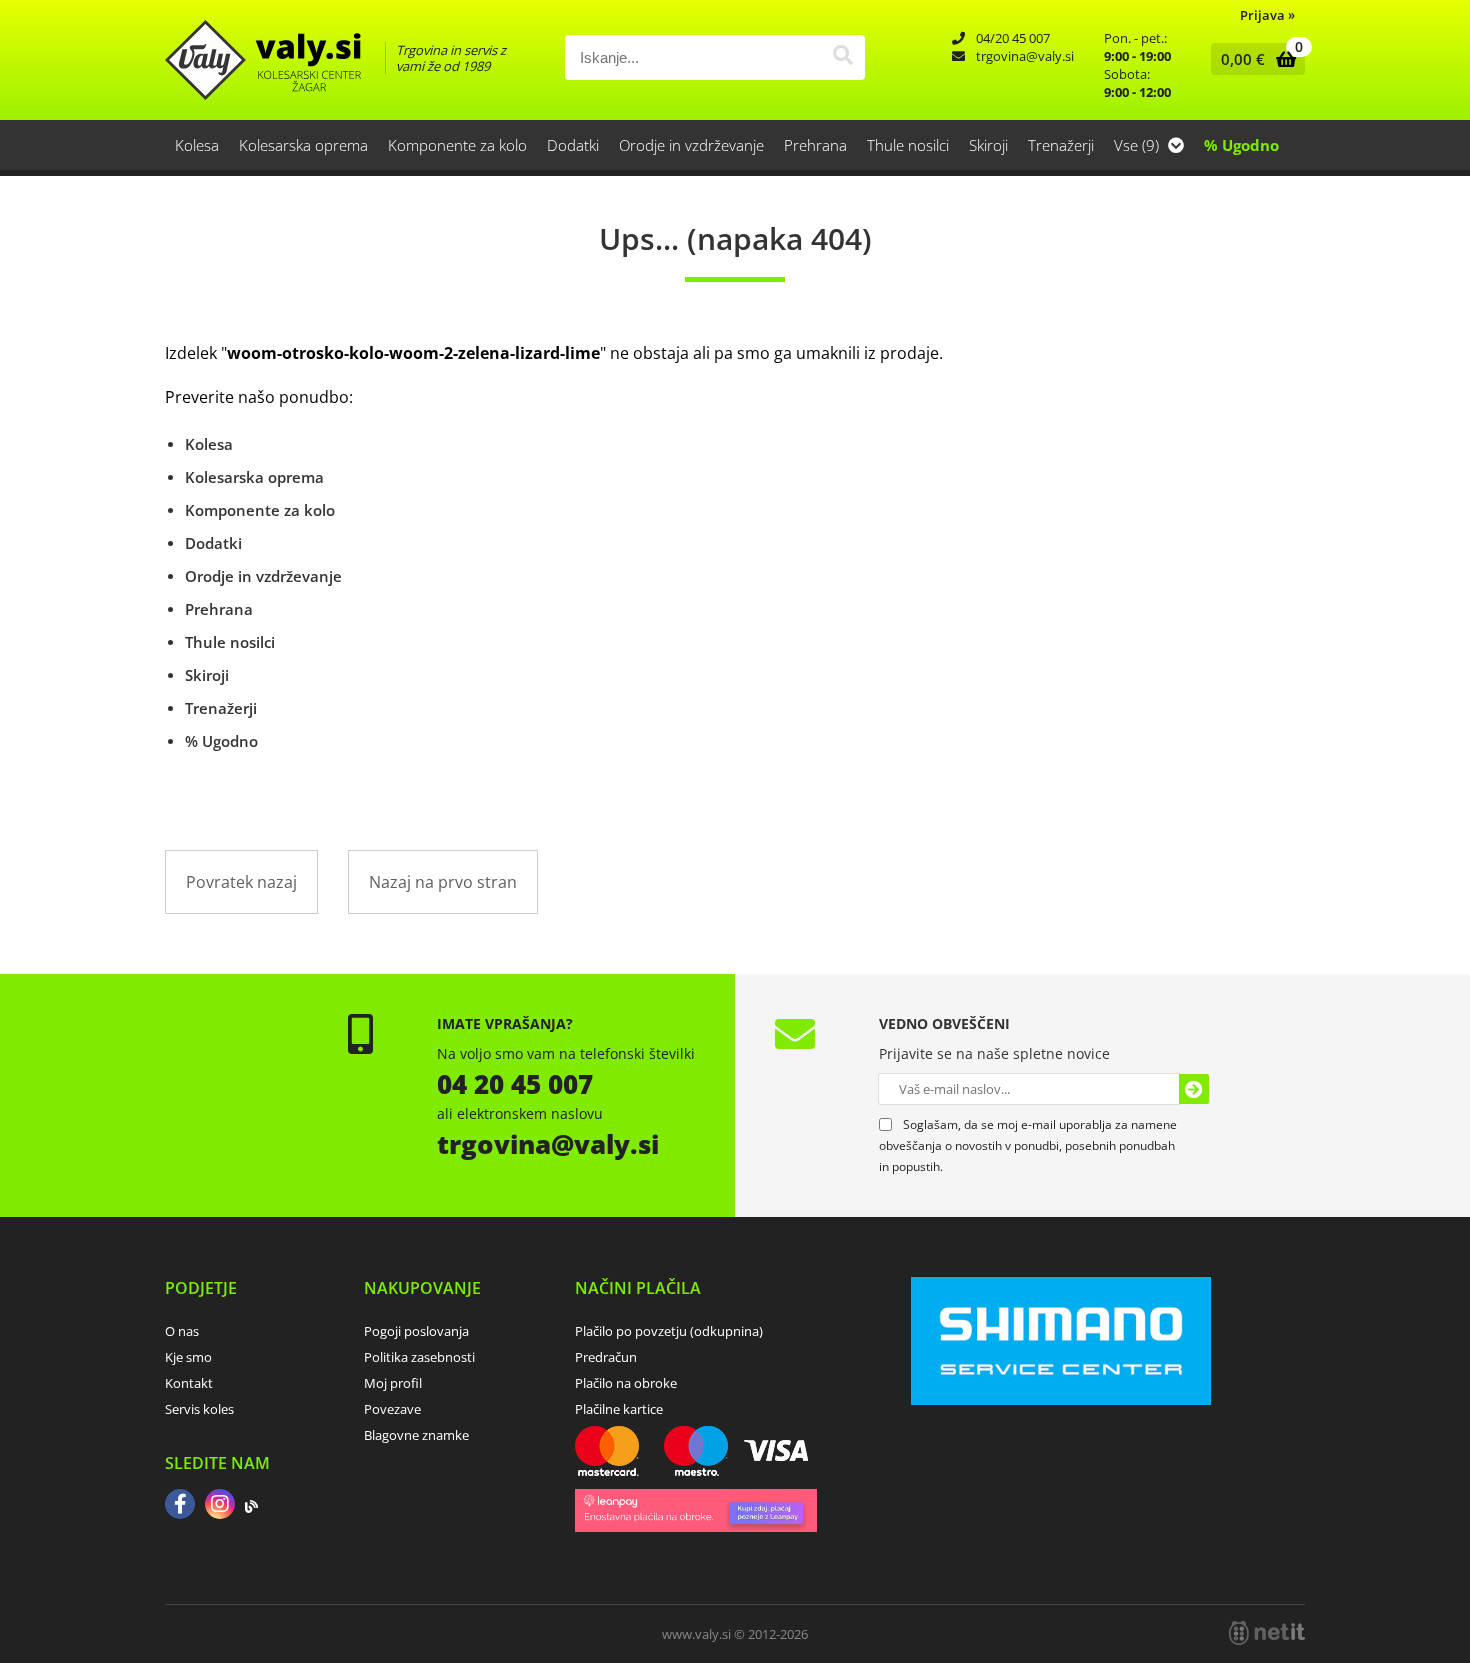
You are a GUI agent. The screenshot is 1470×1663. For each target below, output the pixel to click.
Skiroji (988, 145)
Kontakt (189, 1383)
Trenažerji (1061, 145)
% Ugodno (1241, 145)
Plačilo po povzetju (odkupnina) (669, 1331)
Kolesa (197, 145)
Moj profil (393, 1383)
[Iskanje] (842, 57)
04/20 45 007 (1013, 38)
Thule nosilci (908, 145)
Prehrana (815, 145)
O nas (182, 1331)
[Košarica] (1253, 59)
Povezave (392, 1409)
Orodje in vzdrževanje (691, 145)
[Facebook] (180, 1506)
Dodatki (573, 145)
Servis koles (199, 1409)
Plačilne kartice (619, 1409)
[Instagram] (220, 1506)
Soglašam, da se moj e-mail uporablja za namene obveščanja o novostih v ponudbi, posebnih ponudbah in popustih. (1028, 1145)
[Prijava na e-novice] (1194, 1089)
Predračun (606, 1357)
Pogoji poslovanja (416, 1331)
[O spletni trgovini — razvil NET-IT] (1267, 1633)
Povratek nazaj (241, 882)
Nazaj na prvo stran (443, 882)
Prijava (1267, 15)
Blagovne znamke (416, 1435)
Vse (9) (1138, 145)
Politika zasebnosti (419, 1357)
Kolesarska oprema (303, 145)
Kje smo (188, 1357)
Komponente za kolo (457, 145)
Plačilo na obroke (626, 1383)
